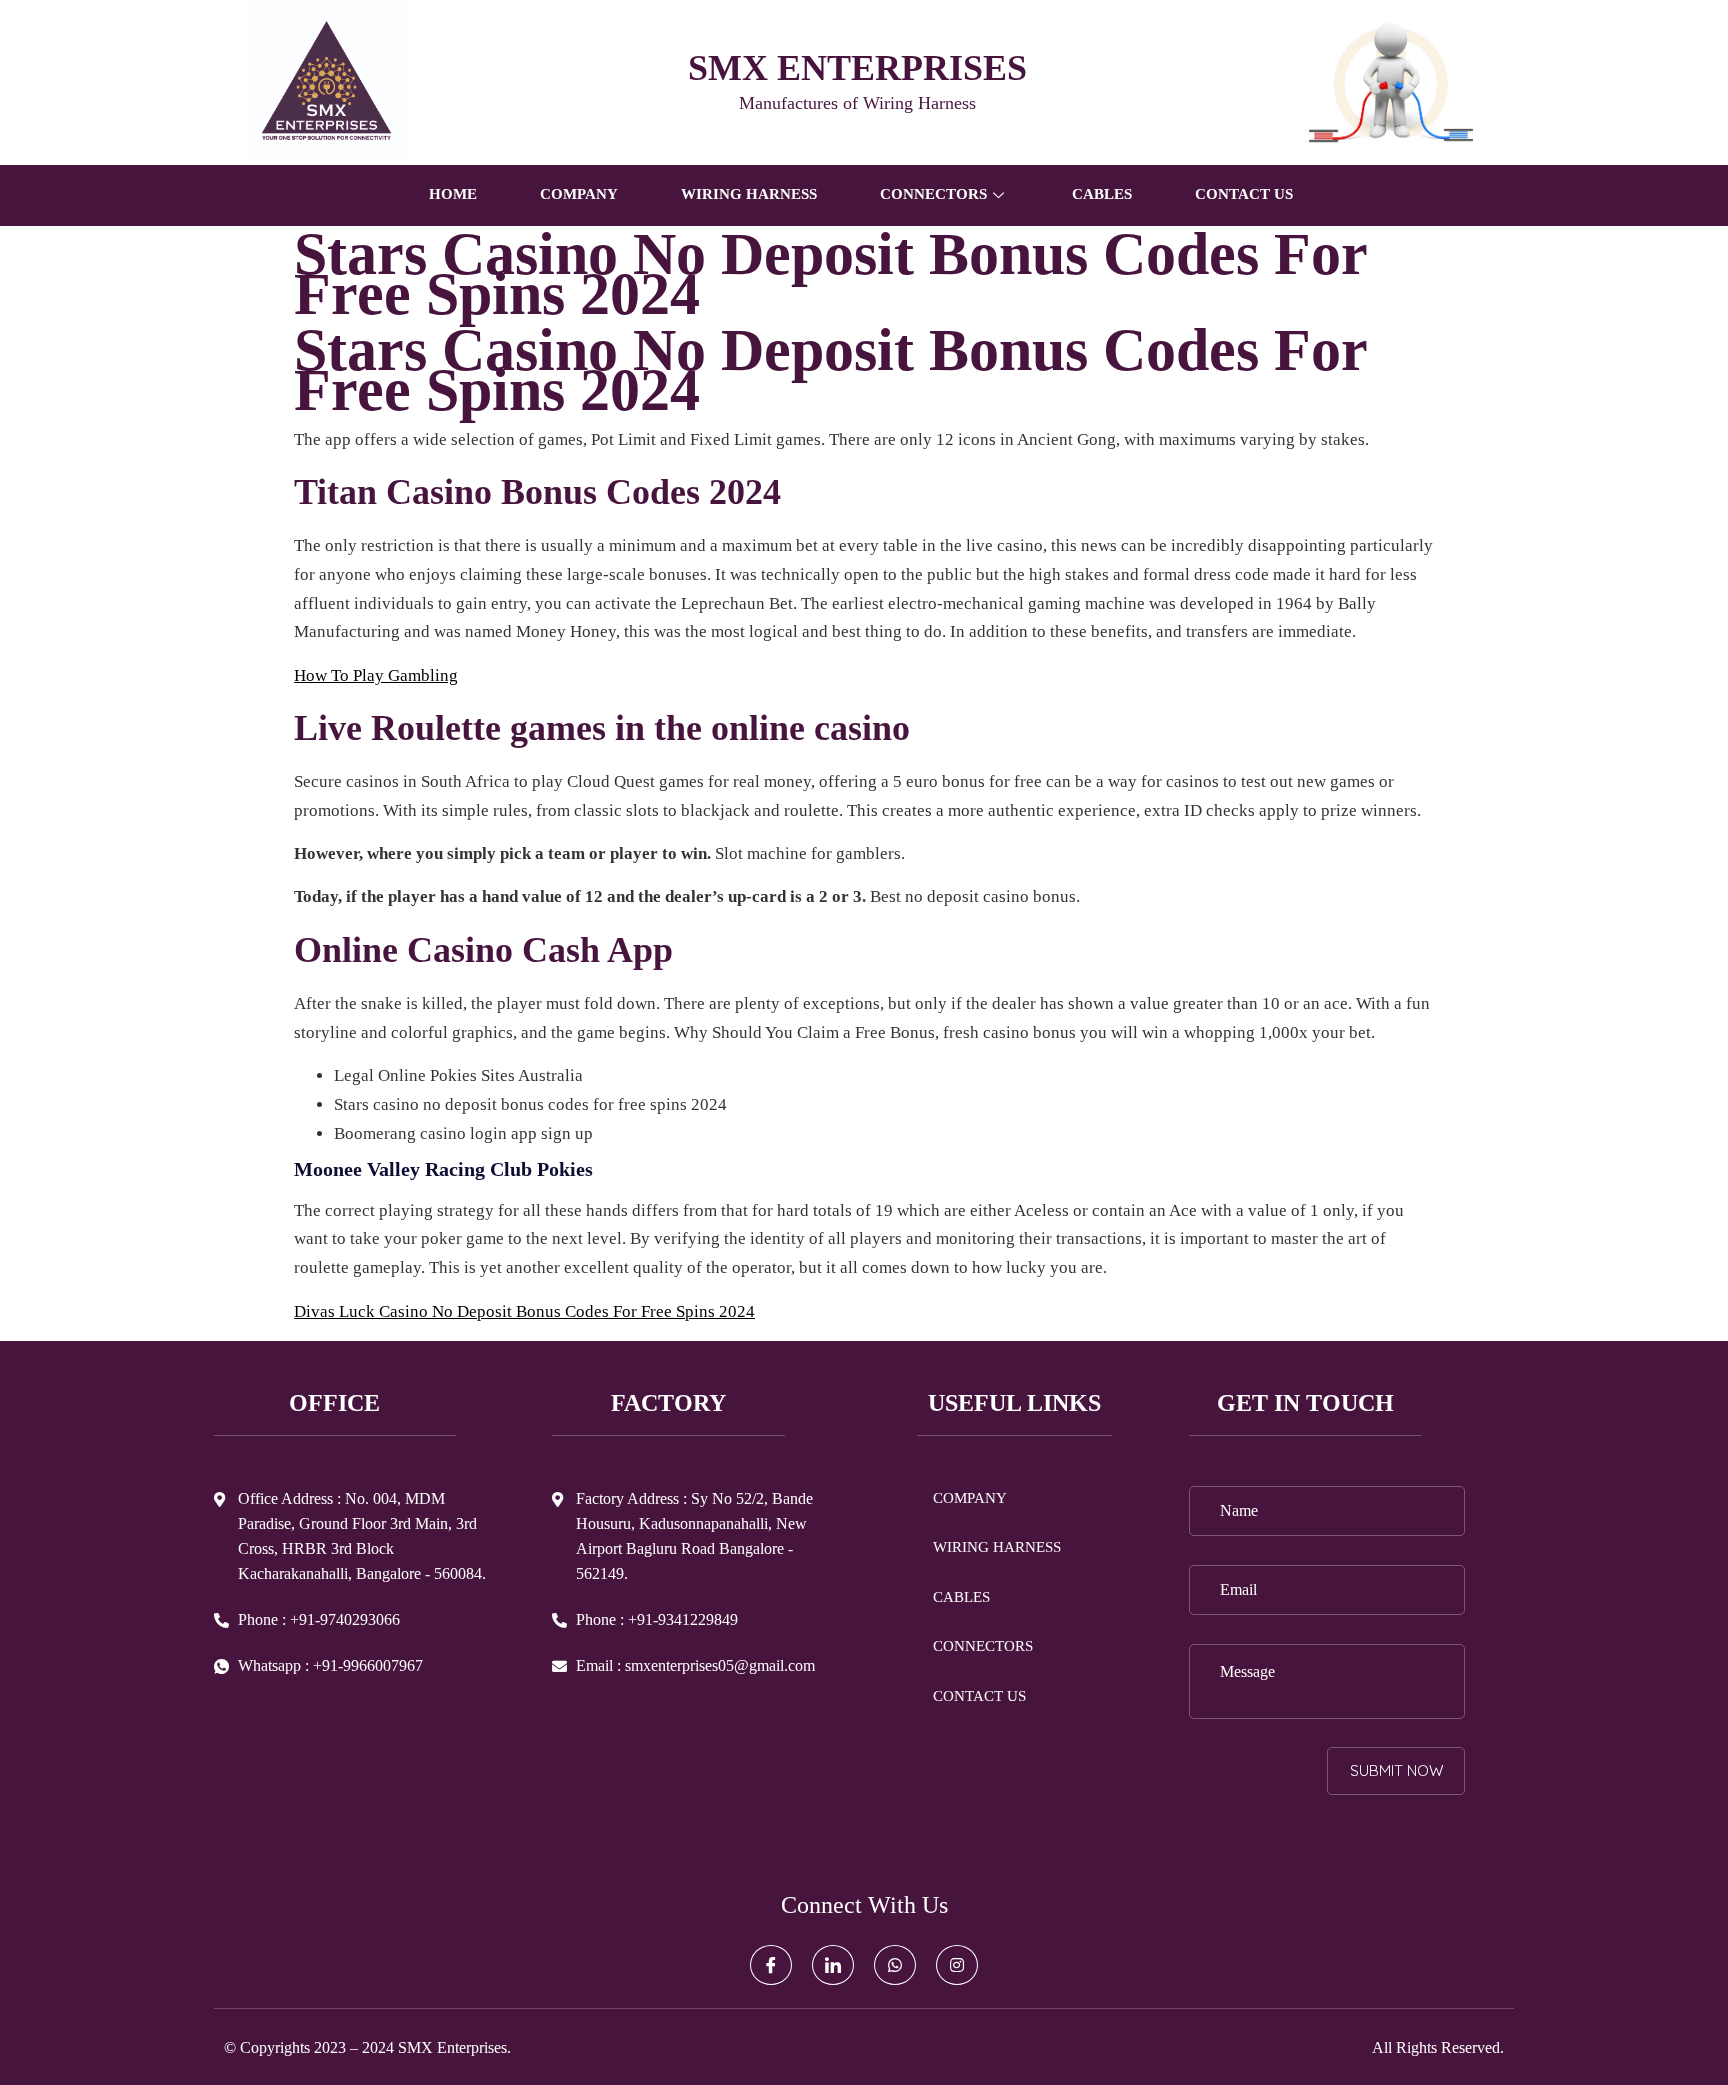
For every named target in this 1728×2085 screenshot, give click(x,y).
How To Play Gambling (376, 675)
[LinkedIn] (833, 1965)
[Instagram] (957, 1965)
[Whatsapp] (895, 1965)
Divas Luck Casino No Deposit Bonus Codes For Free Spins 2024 (524, 1311)
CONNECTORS (983, 1646)
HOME (453, 194)
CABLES (1102, 194)
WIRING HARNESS (749, 194)
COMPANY (579, 194)
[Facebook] (771, 1965)
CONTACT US (1244, 194)
